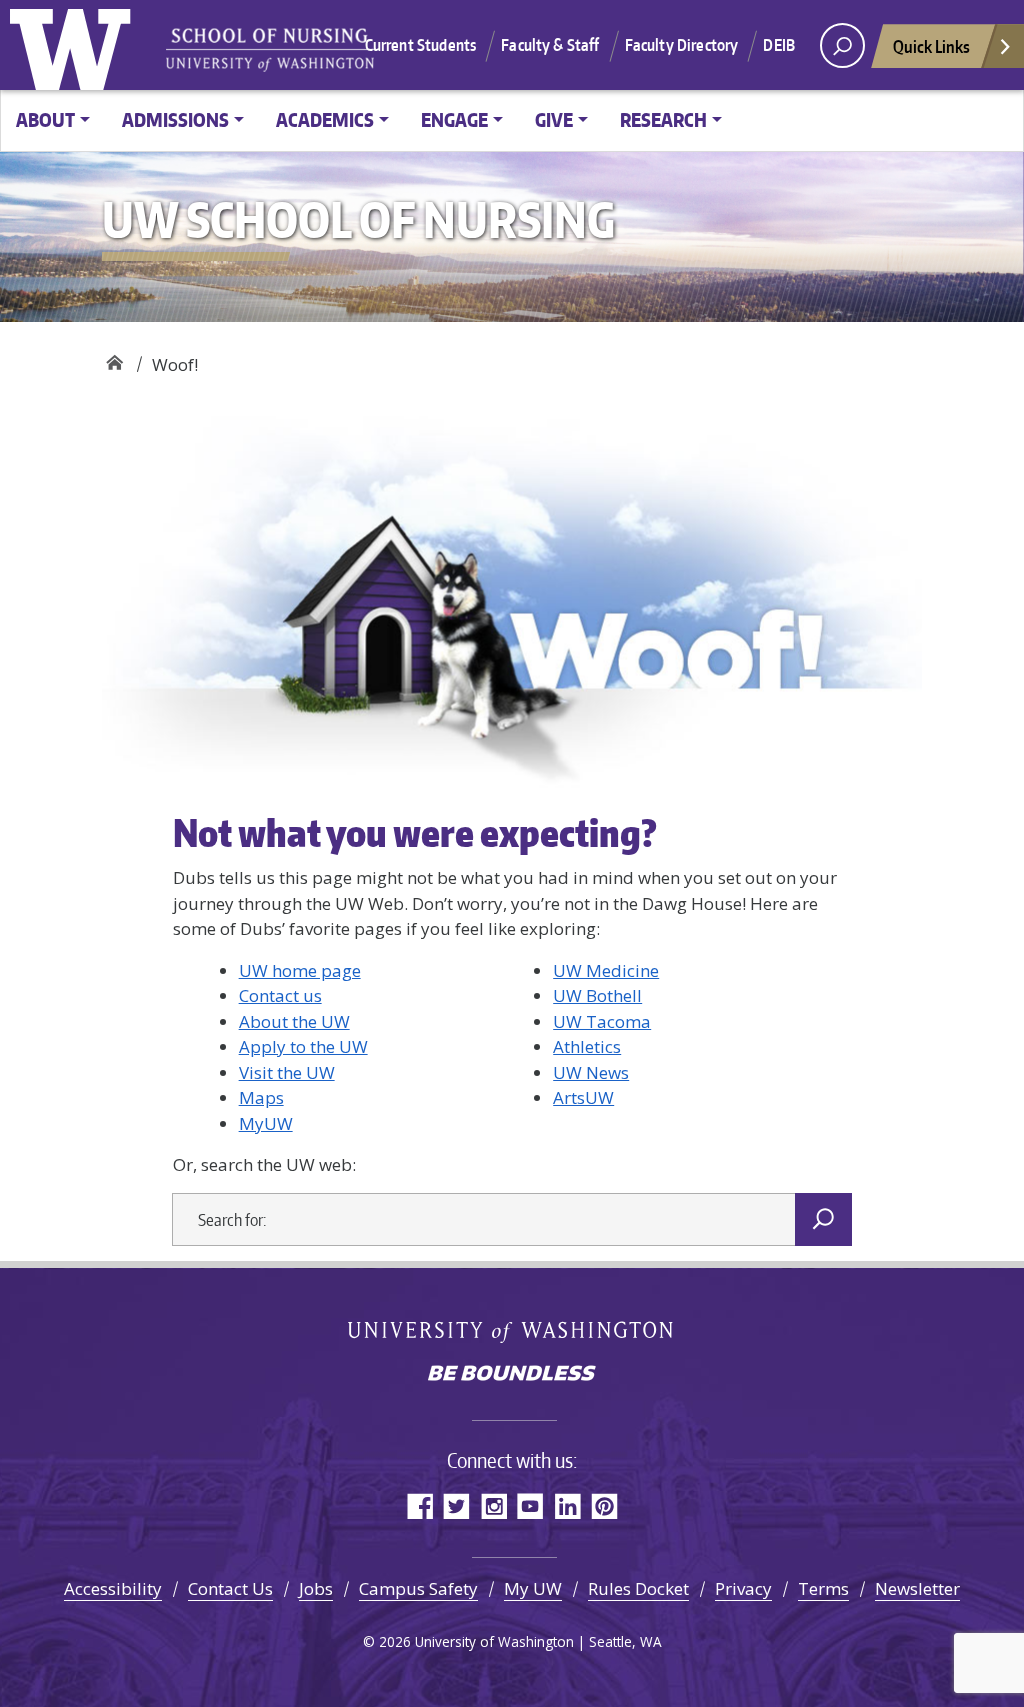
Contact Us (230, 1588)
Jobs (316, 1588)
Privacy (743, 1588)
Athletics (587, 1046)
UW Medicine (606, 970)
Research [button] (663, 119)
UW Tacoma (602, 1021)
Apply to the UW (303, 1046)
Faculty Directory (682, 45)
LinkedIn (567, 1505)
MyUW (266, 1123)
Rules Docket (638, 1588)
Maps (261, 1097)
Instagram (493, 1505)
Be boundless (512, 1375)
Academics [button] (325, 119)
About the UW (294, 1021)
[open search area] (842, 45)
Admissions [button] (175, 119)
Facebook (419, 1505)
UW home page (300, 970)
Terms (823, 1588)
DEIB (779, 45)
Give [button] (554, 119)
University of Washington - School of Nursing (270, 50)
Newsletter (917, 1588)
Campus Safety (418, 1588)
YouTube (530, 1505)
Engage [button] (454, 119)
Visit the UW (287, 1072)
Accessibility (113, 1588)
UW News (591, 1072)
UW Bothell (597, 995)
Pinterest (604, 1505)
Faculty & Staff (550, 45)
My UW (533, 1588)
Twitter (456, 1505)
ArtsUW (583, 1097)
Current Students (421, 45)
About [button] (45, 119)
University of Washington (75, 45)
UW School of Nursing (114, 357)
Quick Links (931, 46)
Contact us (280, 995)
